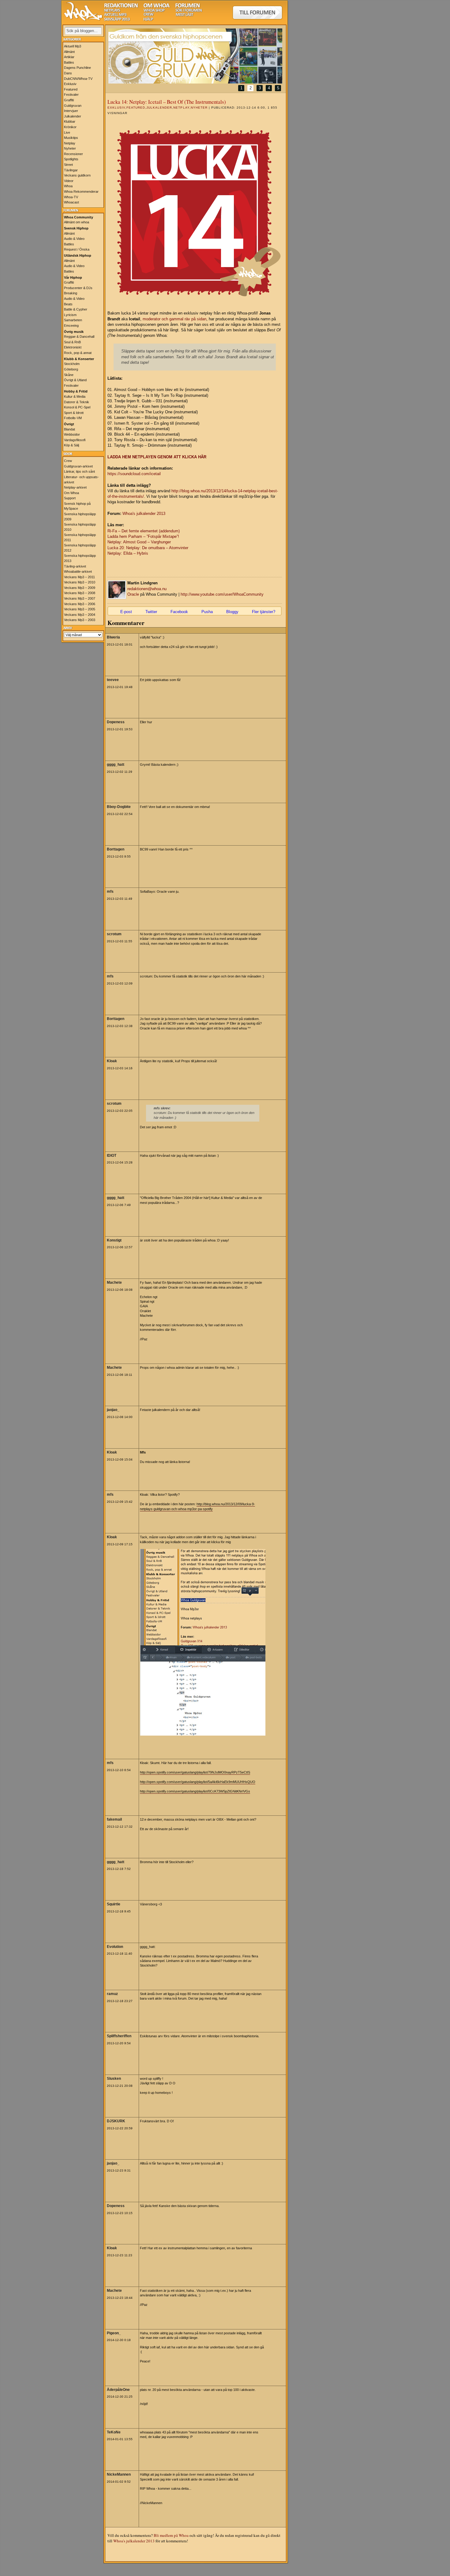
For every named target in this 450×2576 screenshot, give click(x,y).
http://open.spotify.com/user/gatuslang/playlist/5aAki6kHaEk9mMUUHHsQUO (198, 1782)
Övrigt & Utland (75, 380)
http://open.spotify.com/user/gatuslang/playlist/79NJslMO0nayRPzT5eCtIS (195, 1772)
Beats (68, 304)
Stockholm (72, 364)
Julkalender (73, 116)
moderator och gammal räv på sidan (174, 319)
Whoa (68, 186)
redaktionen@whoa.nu (147, 589)
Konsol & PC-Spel (77, 407)
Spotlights (71, 159)
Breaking (71, 293)
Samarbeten (73, 320)
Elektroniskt (73, 347)
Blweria (113, 637)
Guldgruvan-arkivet (78, 466)
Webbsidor (72, 434)
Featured (71, 89)
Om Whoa (71, 493)
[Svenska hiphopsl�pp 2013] (117, 20)
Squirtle (114, 1904)
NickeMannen (119, 2474)
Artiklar (69, 57)
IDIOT (112, 1156)
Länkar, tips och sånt (79, 471)
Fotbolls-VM (73, 418)
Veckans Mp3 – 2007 (80, 598)
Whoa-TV (71, 197)
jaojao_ (113, 1410)
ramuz (112, 1994)
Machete (114, 1282)
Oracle (133, 594)
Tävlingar (71, 170)
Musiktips (71, 138)
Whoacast (71, 202)
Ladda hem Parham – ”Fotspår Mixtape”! (143, 536)
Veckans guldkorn (77, 175)
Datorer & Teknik (77, 402)
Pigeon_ (114, 2333)
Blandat (69, 429)
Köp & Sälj (71, 445)
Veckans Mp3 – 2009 (80, 588)
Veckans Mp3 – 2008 (80, 593)
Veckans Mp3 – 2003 (80, 620)
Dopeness (116, 722)
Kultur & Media (75, 396)
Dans (68, 73)
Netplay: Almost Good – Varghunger (139, 542)
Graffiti (69, 100)
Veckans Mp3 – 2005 (80, 609)
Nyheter (70, 148)
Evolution (115, 1947)
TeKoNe (114, 2432)
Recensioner (73, 154)
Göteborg (71, 369)
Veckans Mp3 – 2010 (80, 582)
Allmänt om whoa (77, 222)
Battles (69, 62)
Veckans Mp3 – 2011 (79, 577)
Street (68, 165)
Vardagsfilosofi (75, 440)
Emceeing (71, 326)
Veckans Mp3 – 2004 (80, 615)
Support (70, 498)
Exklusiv (70, 84)
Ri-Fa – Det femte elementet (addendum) (144, 531)
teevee (113, 680)
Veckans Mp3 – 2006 (80, 604)
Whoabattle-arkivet (78, 571)
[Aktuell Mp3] (115, 15)
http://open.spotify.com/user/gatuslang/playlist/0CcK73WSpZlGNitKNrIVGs (195, 1791)
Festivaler (71, 95)
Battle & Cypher (76, 309)
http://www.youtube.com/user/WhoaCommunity (222, 594)
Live (67, 132)
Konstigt (114, 1240)
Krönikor (70, 127)
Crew (68, 461)
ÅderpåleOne (118, 2390)
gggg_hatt (116, 765)
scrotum (114, 934)
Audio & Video (74, 239)
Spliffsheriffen (119, 2036)
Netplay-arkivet (75, 487)
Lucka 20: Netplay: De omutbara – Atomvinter (148, 548)
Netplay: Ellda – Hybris (128, 553)
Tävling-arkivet (75, 566)
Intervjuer (71, 111)
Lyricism (70, 315)
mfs (110, 892)
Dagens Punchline (77, 68)
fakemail (114, 1819)
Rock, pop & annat (78, 353)
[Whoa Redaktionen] (121, 6)
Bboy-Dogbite (119, 807)
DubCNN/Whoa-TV (78, 79)
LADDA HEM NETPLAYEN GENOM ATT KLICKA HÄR (157, 457)
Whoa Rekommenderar (81, 192)
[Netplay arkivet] (112, 11)
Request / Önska (77, 249)
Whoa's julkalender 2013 (144, 514)
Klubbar (70, 121)
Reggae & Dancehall (79, 337)
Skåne (69, 375)
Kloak (112, 1061)
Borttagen (116, 849)
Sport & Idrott (74, 413)
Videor (69, 181)
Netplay (70, 143)
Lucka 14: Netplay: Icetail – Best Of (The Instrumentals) (167, 102)
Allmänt (69, 52)
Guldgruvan (73, 106)
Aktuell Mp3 (73, 46)
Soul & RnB (72, 342)
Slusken (114, 2079)
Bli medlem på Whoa (171, 2535)
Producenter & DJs (78, 288)
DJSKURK (116, 2121)
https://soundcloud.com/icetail (134, 474)
